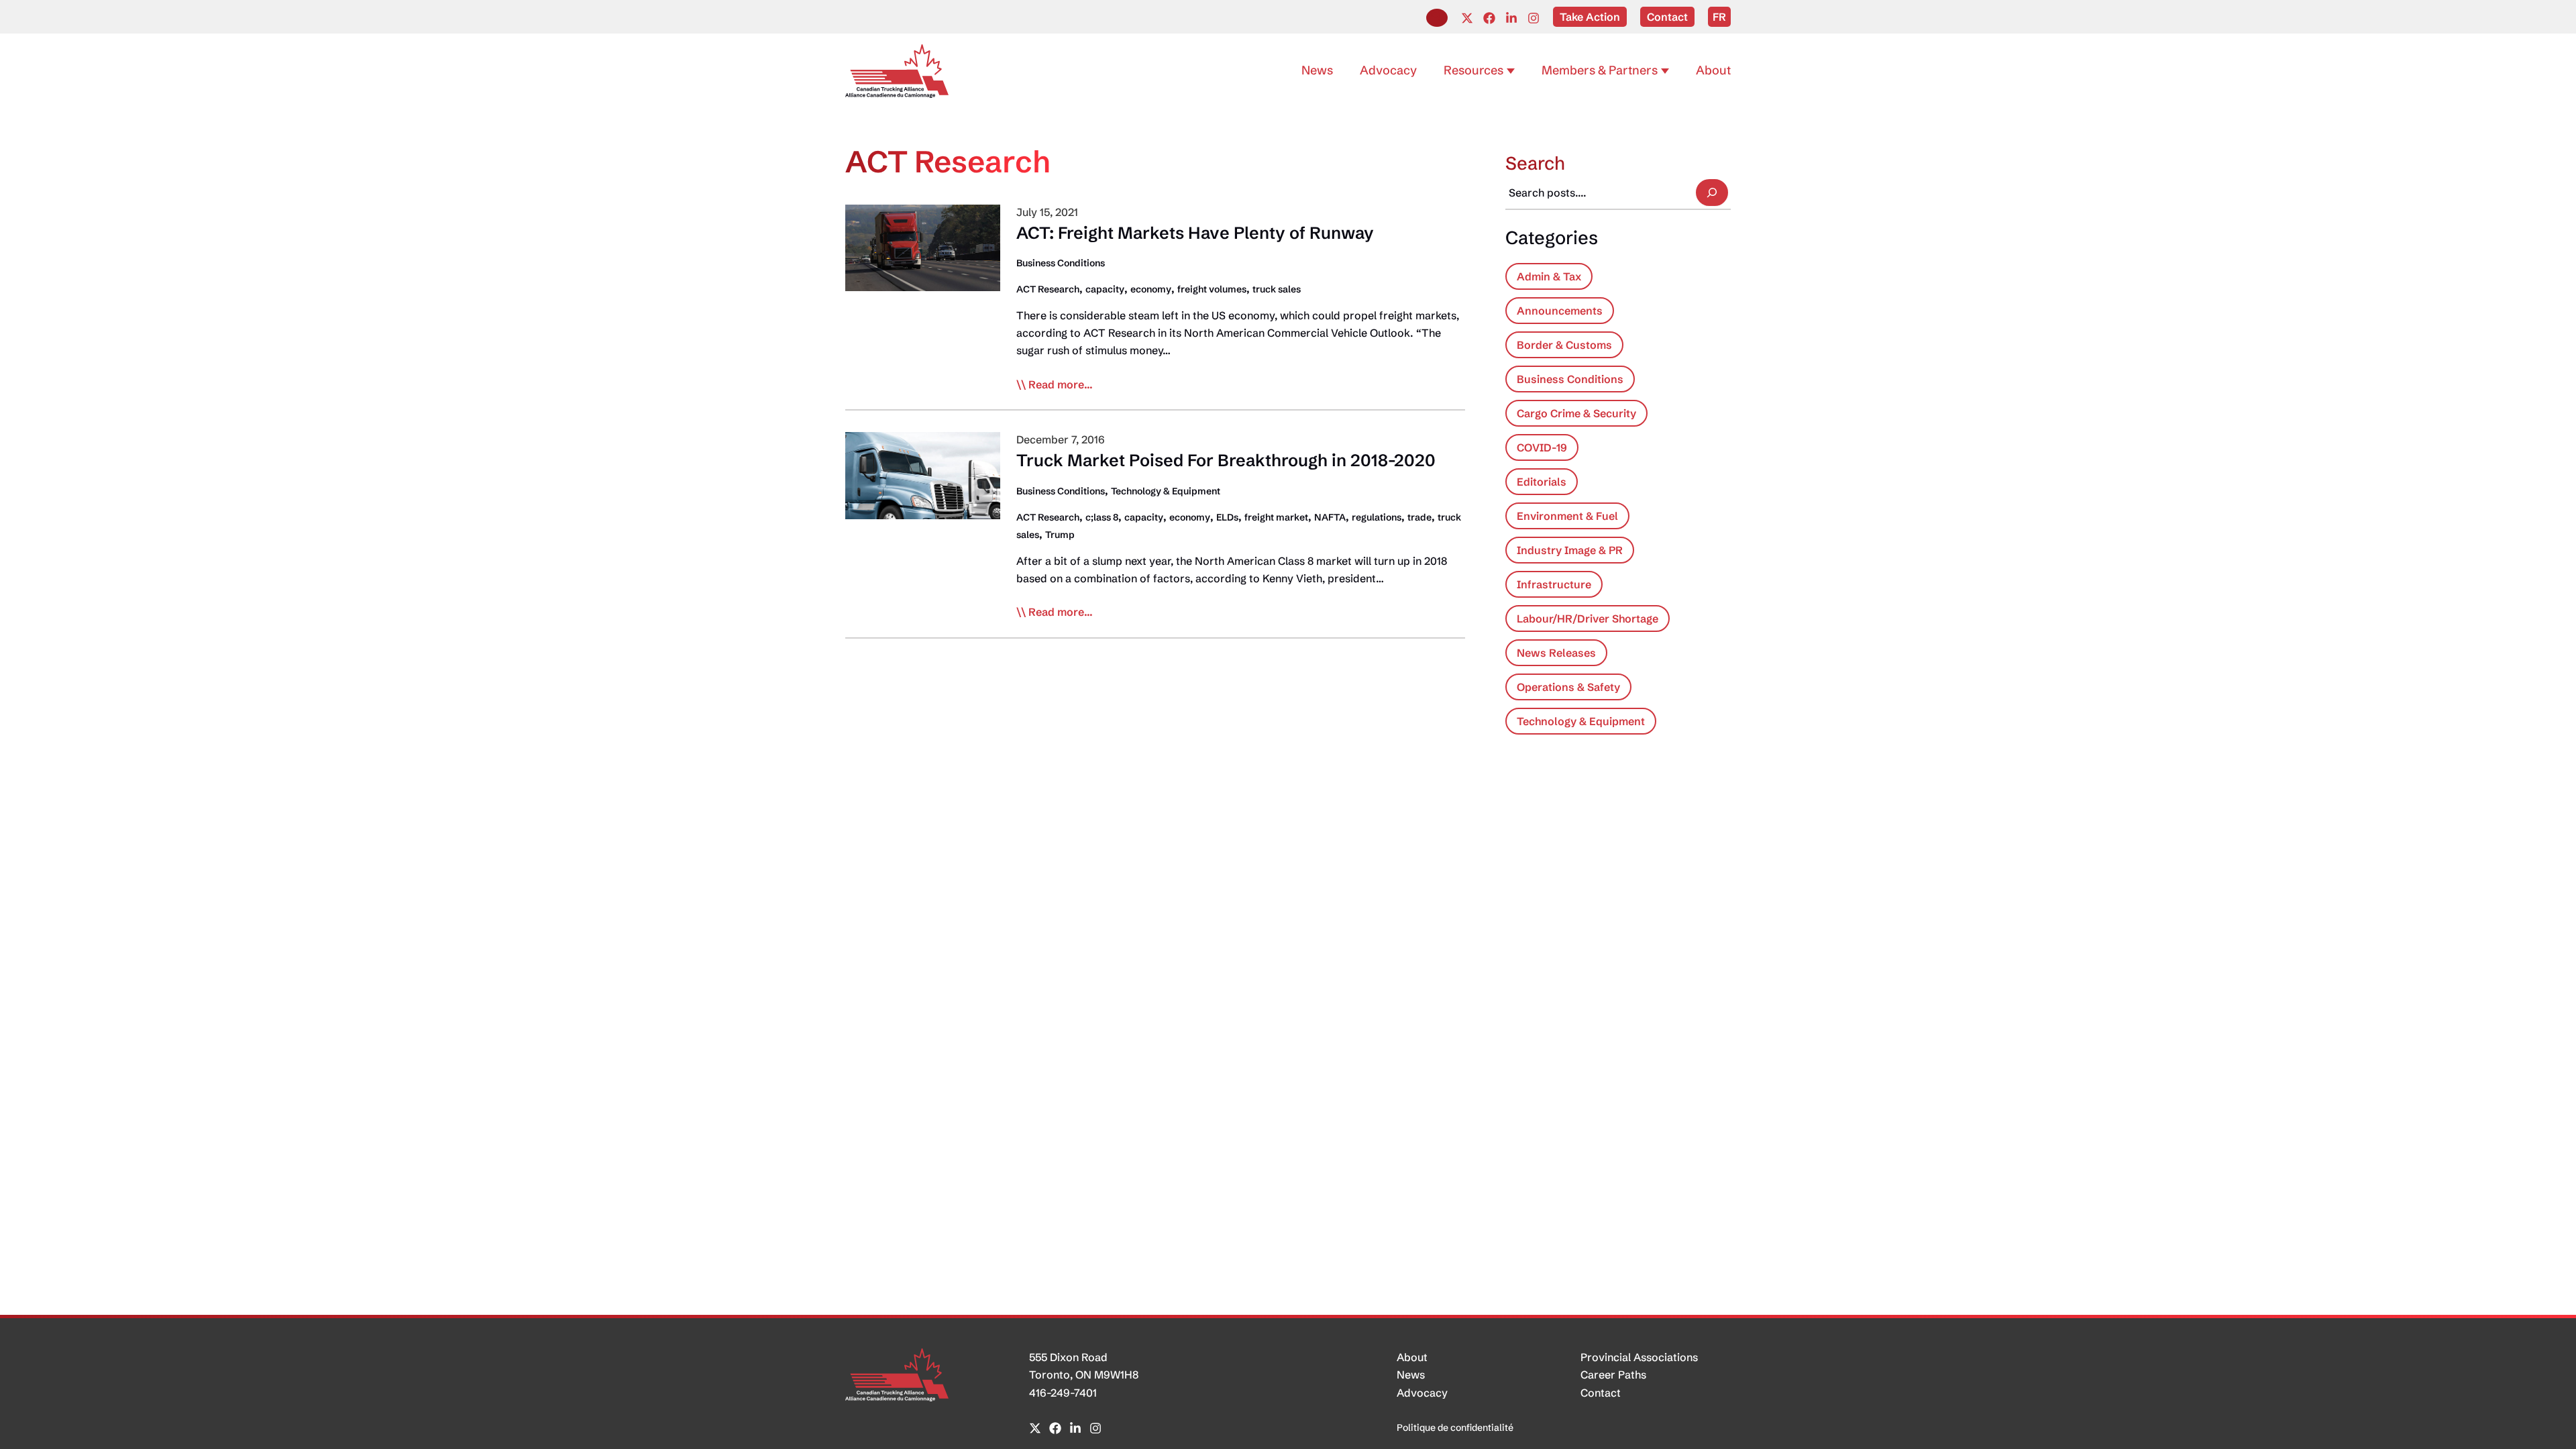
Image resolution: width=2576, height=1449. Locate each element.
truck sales (1277, 289)
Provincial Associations (1639, 1357)
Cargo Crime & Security (1576, 413)
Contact (1601, 1393)
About (1412, 1357)
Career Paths (1613, 1375)
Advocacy (1422, 1393)
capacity (1105, 289)
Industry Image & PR (1570, 550)
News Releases (1556, 653)
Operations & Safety (1568, 687)
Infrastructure (1554, 584)
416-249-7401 (1063, 1393)
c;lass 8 (1102, 517)
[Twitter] (1467, 18)
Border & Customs (1564, 345)
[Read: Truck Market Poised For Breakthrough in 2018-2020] (923, 474)
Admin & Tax (1549, 276)
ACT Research (1048, 289)
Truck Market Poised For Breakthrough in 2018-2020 (1226, 460)
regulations (1377, 517)
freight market (1276, 517)
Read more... (1061, 385)
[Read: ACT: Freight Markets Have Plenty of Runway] (923, 247)
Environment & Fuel (1567, 516)
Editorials (1542, 482)
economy (1151, 289)
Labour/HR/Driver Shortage (1588, 619)
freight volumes (1212, 289)
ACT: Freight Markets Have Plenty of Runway (1195, 233)
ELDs (1227, 517)
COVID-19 (1542, 447)
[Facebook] (1489, 18)
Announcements (1560, 311)
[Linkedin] (1511, 18)
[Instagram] (1534, 18)
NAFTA (1330, 517)
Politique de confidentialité (1455, 1428)
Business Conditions (1061, 263)
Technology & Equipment (1166, 491)
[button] (1437, 18)
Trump (1060, 535)
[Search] (1712, 193)
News (1411, 1375)
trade (1419, 517)
